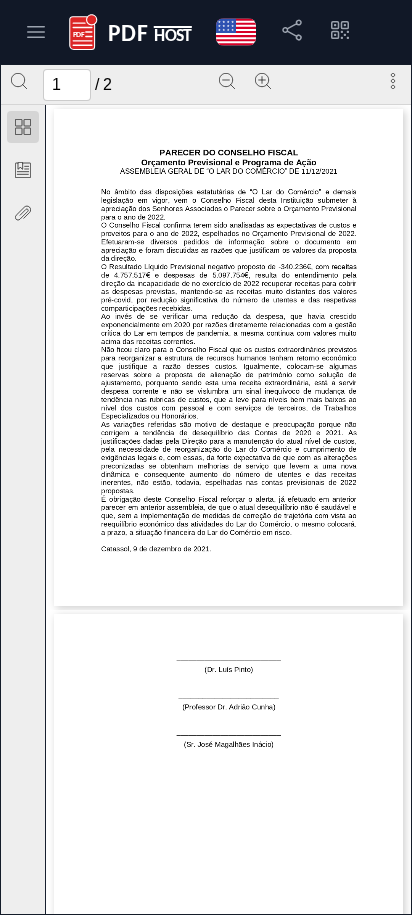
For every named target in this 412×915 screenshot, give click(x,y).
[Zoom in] (263, 81)
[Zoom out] (227, 81)
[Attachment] (23, 213)
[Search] (19, 81)
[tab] (23, 130)
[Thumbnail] (23, 127)
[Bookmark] (23, 170)
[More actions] (393, 81)
